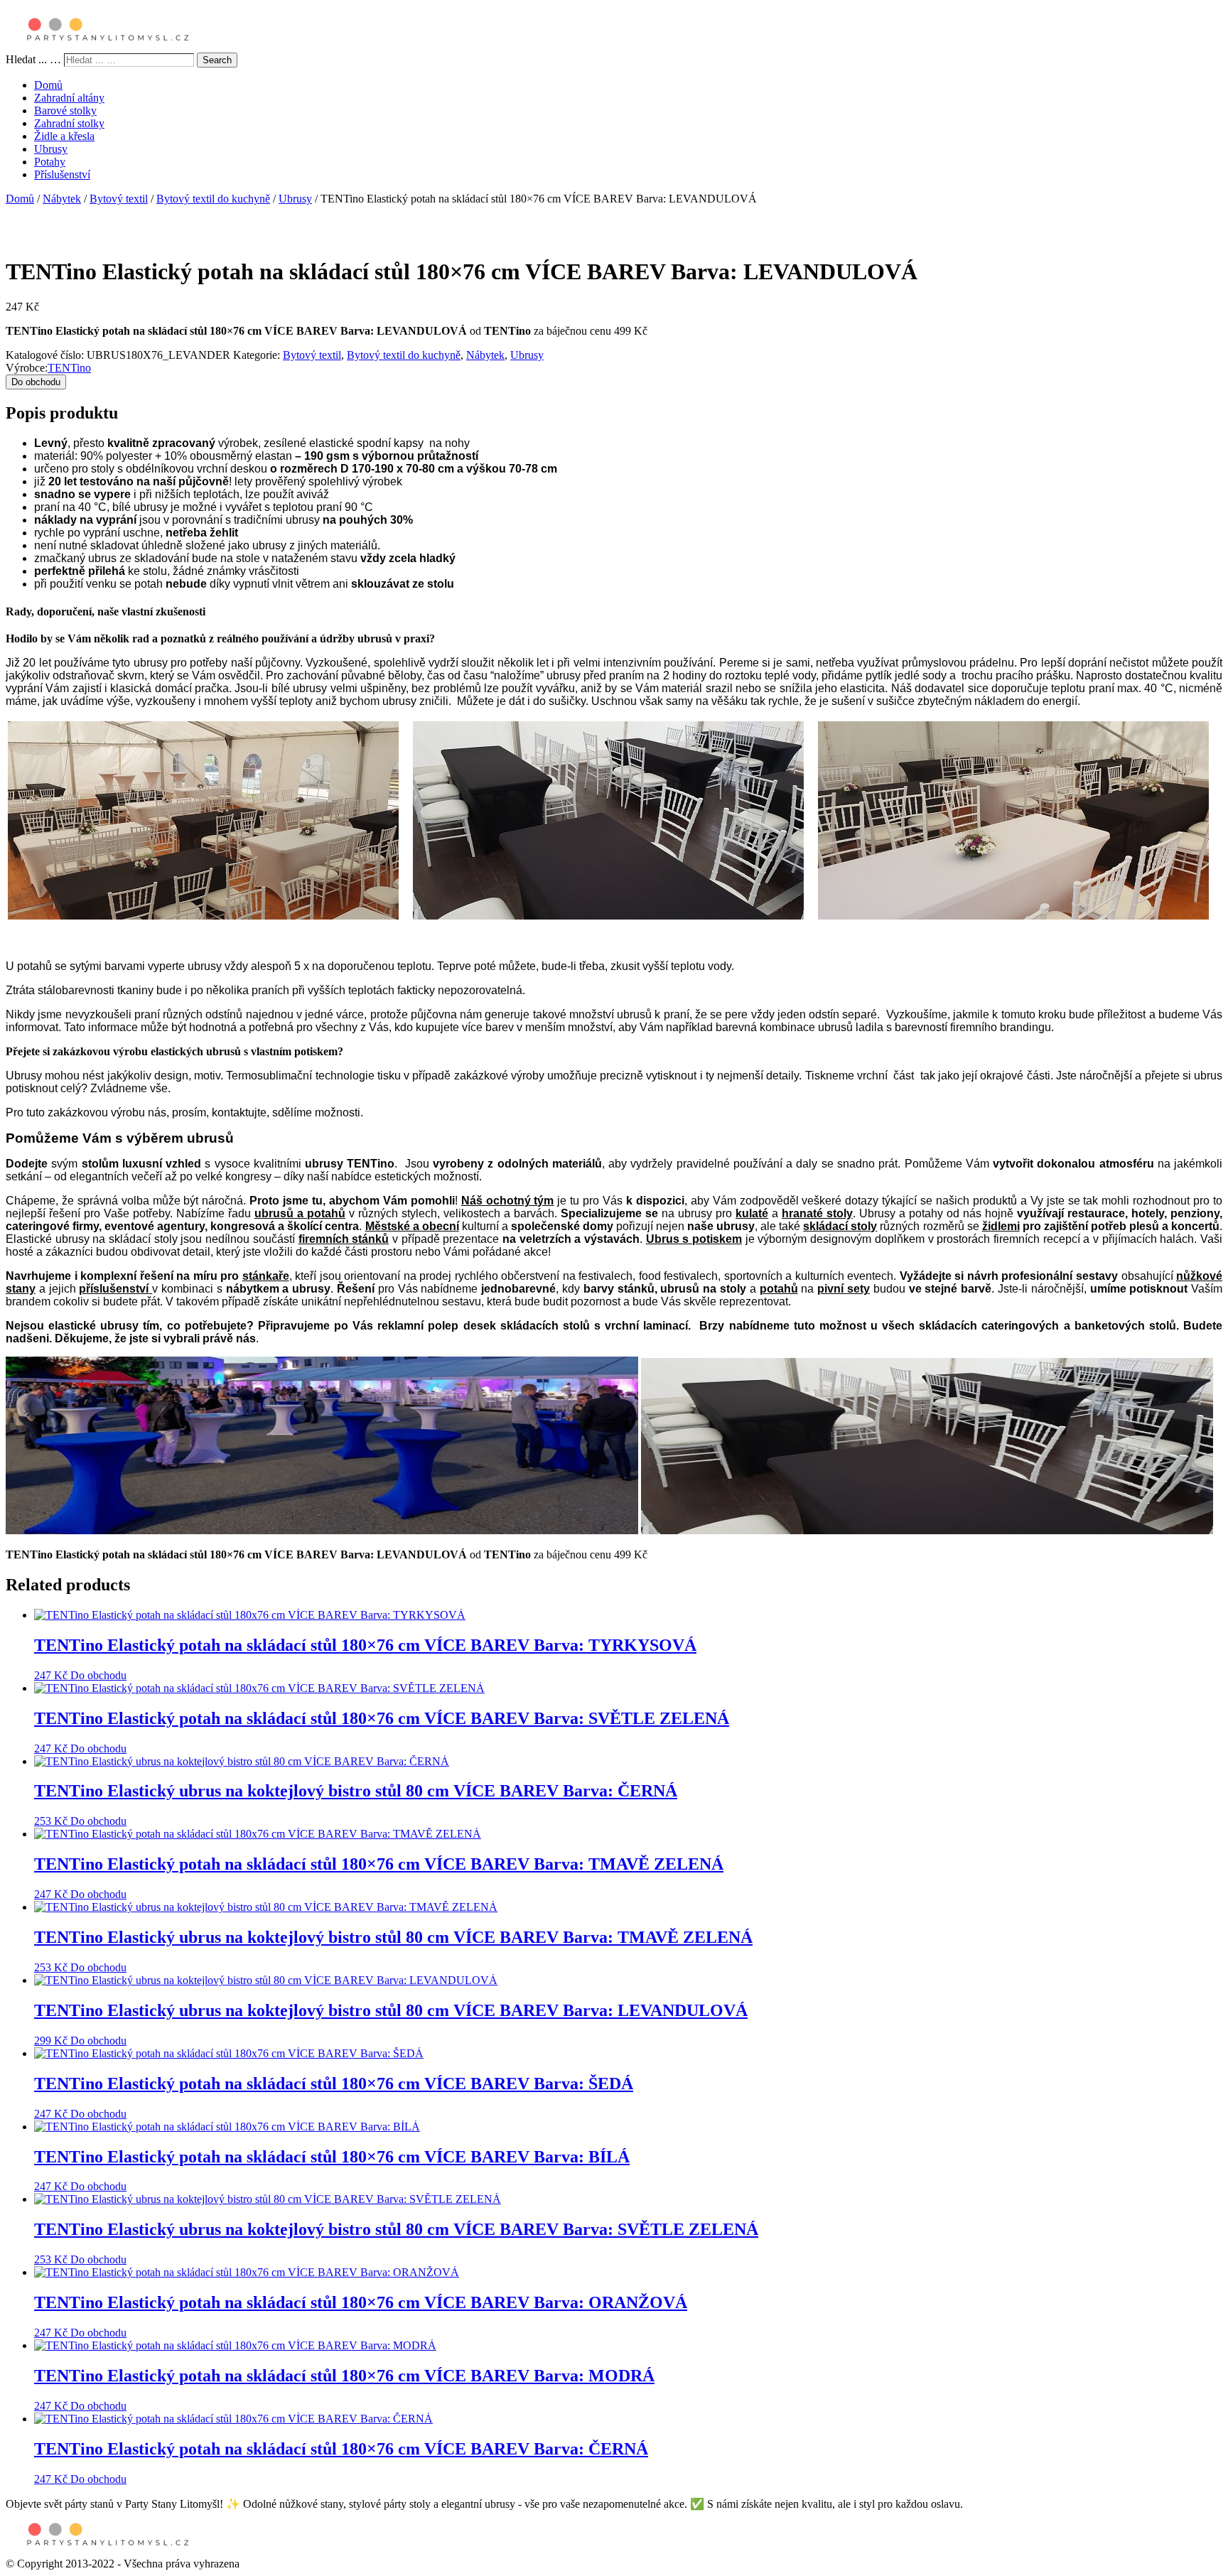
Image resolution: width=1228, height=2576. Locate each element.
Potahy (50, 162)
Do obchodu (36, 382)
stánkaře (266, 1276)
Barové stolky (65, 111)
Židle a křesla (64, 136)
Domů (48, 85)
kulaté (752, 1213)
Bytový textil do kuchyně (213, 199)
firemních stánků (344, 1239)
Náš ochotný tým (508, 1201)
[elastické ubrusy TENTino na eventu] (322, 1530)
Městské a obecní (412, 1226)
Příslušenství (62, 174)
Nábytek (62, 199)
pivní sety (844, 1289)
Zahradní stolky (69, 123)
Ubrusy (51, 149)
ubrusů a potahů (300, 1213)
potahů (779, 1289)
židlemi (1001, 1226)
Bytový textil (119, 199)
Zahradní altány (69, 98)
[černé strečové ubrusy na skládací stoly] (927, 1530)
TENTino (69, 368)
